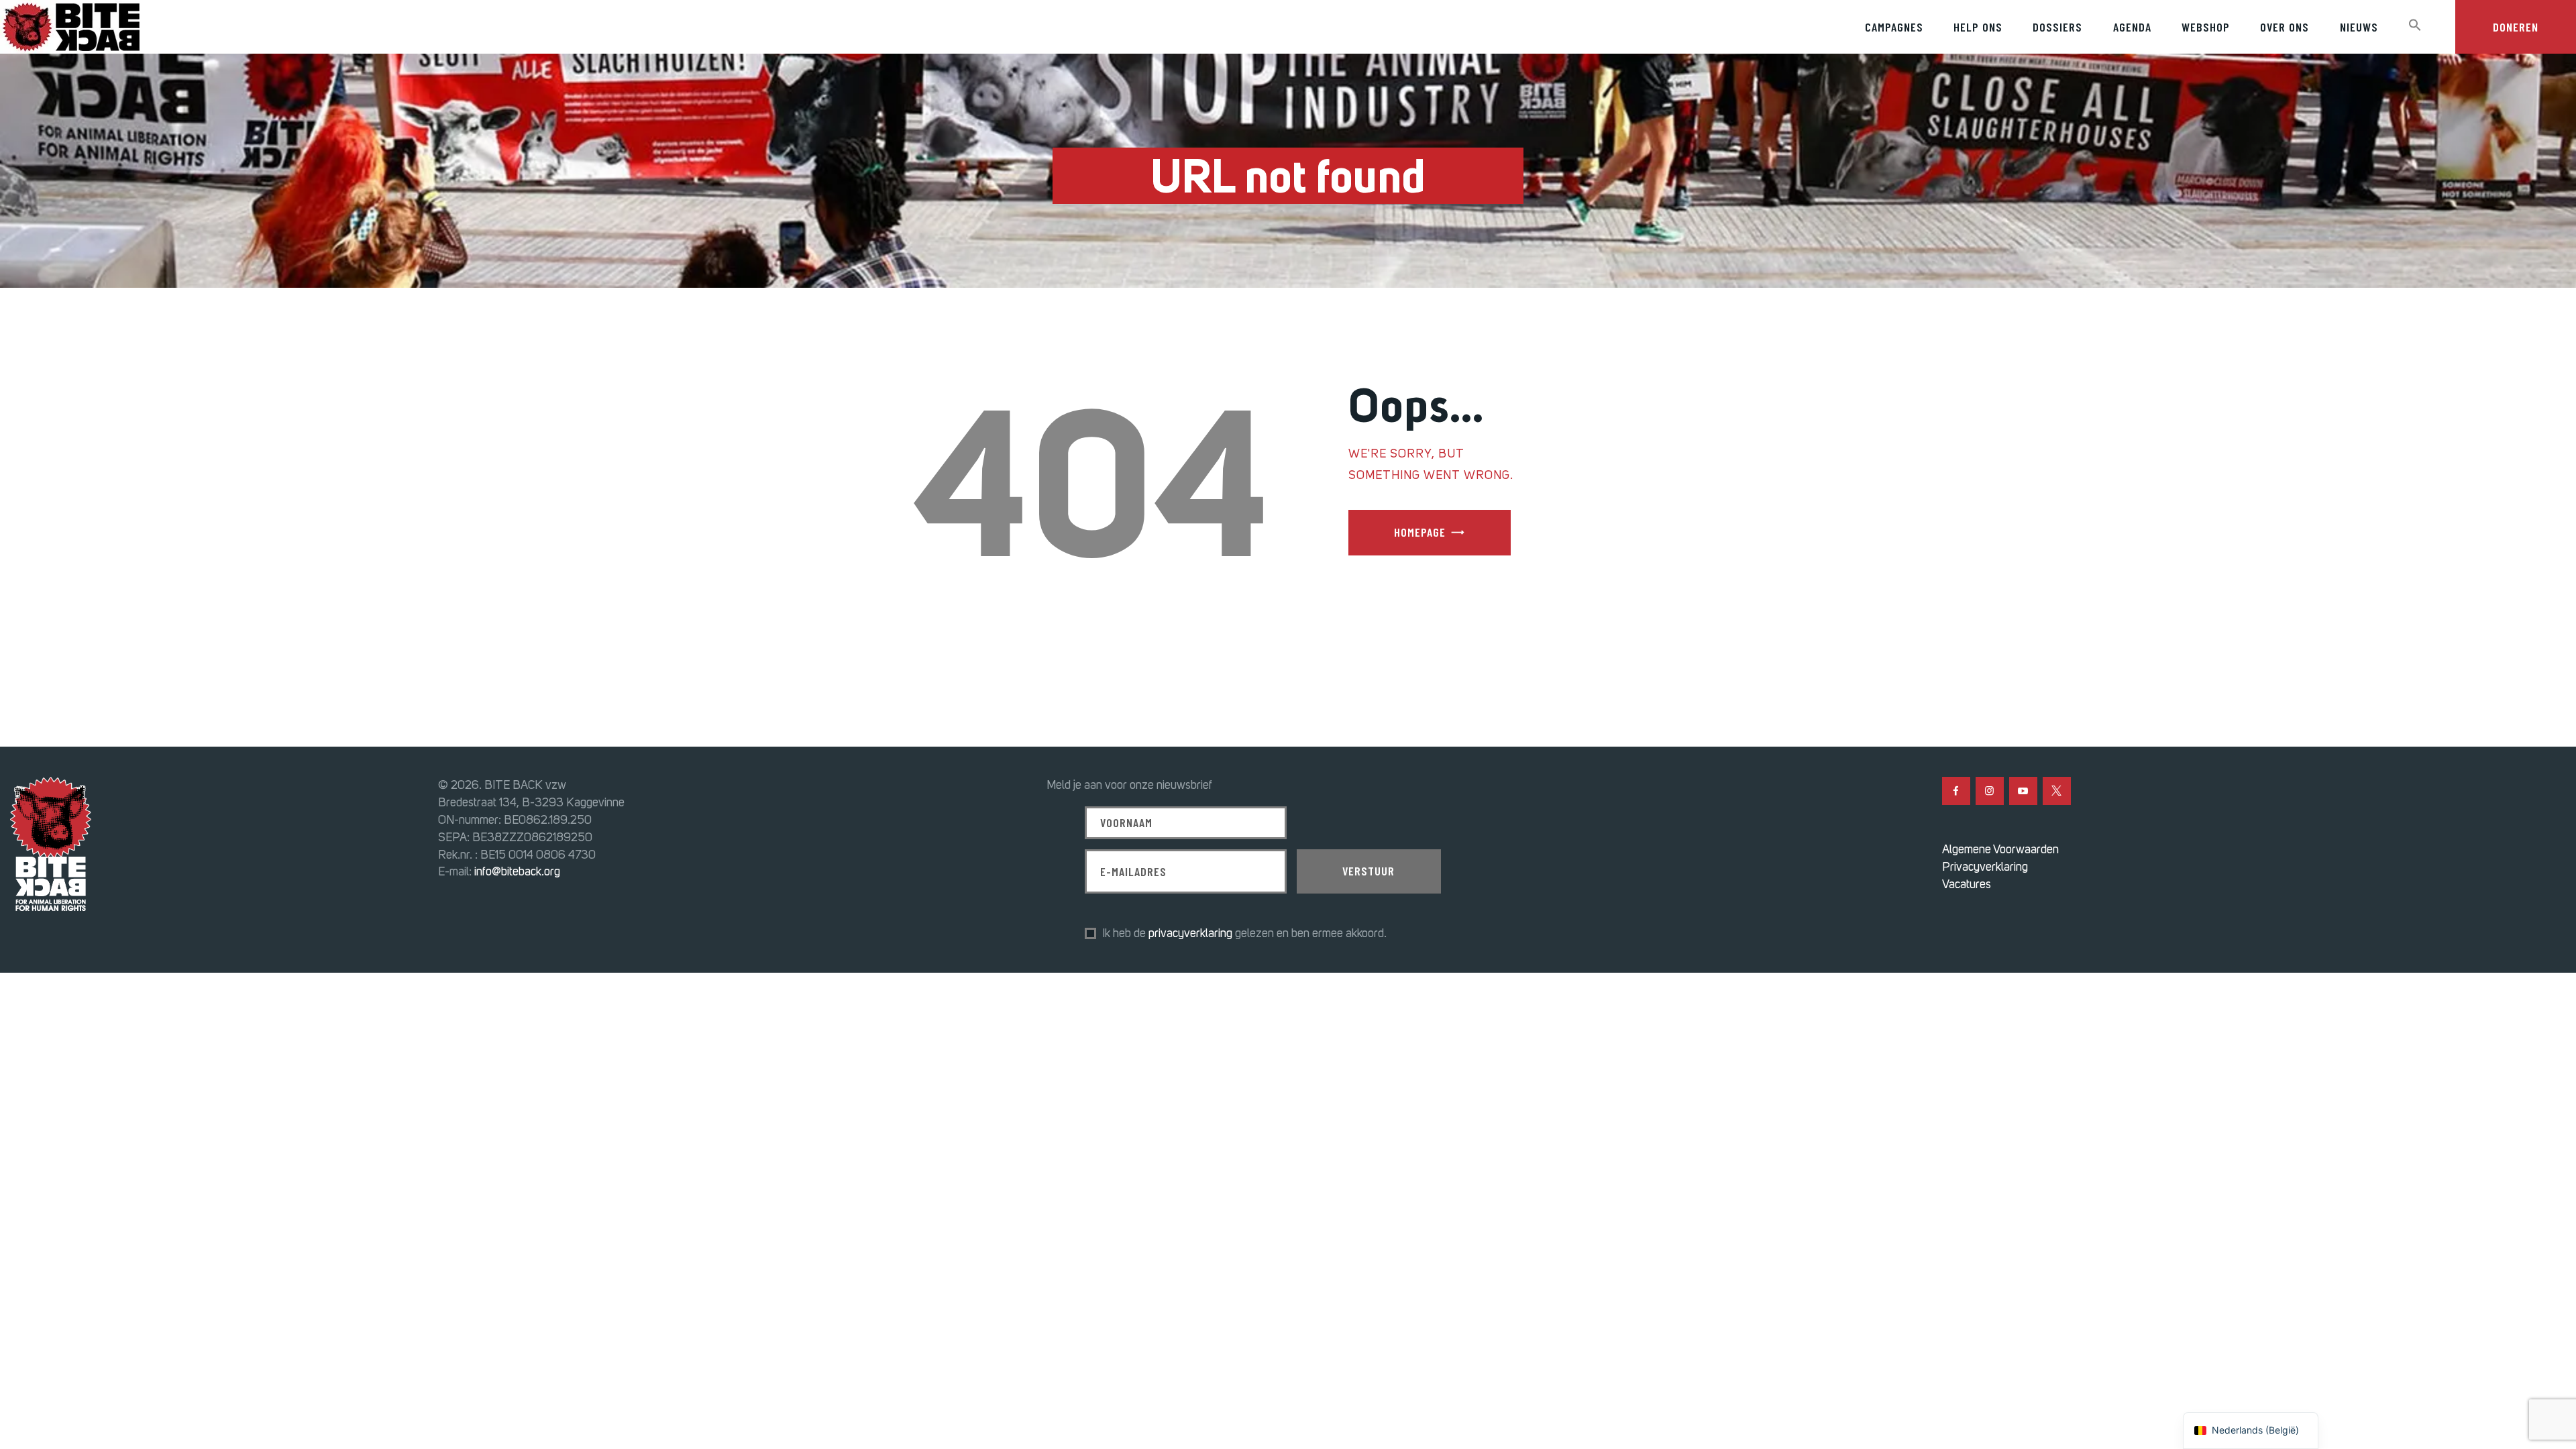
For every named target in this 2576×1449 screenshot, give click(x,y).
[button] (2415, 25)
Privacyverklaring (1985, 867)
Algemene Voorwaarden (2000, 849)
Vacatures (1967, 884)
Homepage (1420, 532)
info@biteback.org (517, 871)
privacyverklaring (1190, 933)
